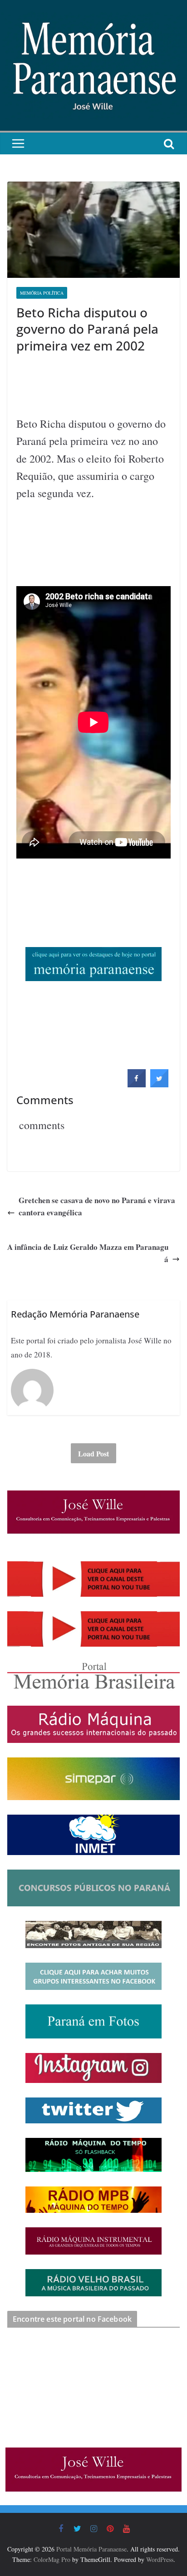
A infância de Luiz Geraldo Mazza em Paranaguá (88, 1253)
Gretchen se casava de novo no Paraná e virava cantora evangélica (97, 1206)
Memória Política (42, 293)
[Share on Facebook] (137, 1085)
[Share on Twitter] (159, 1085)
